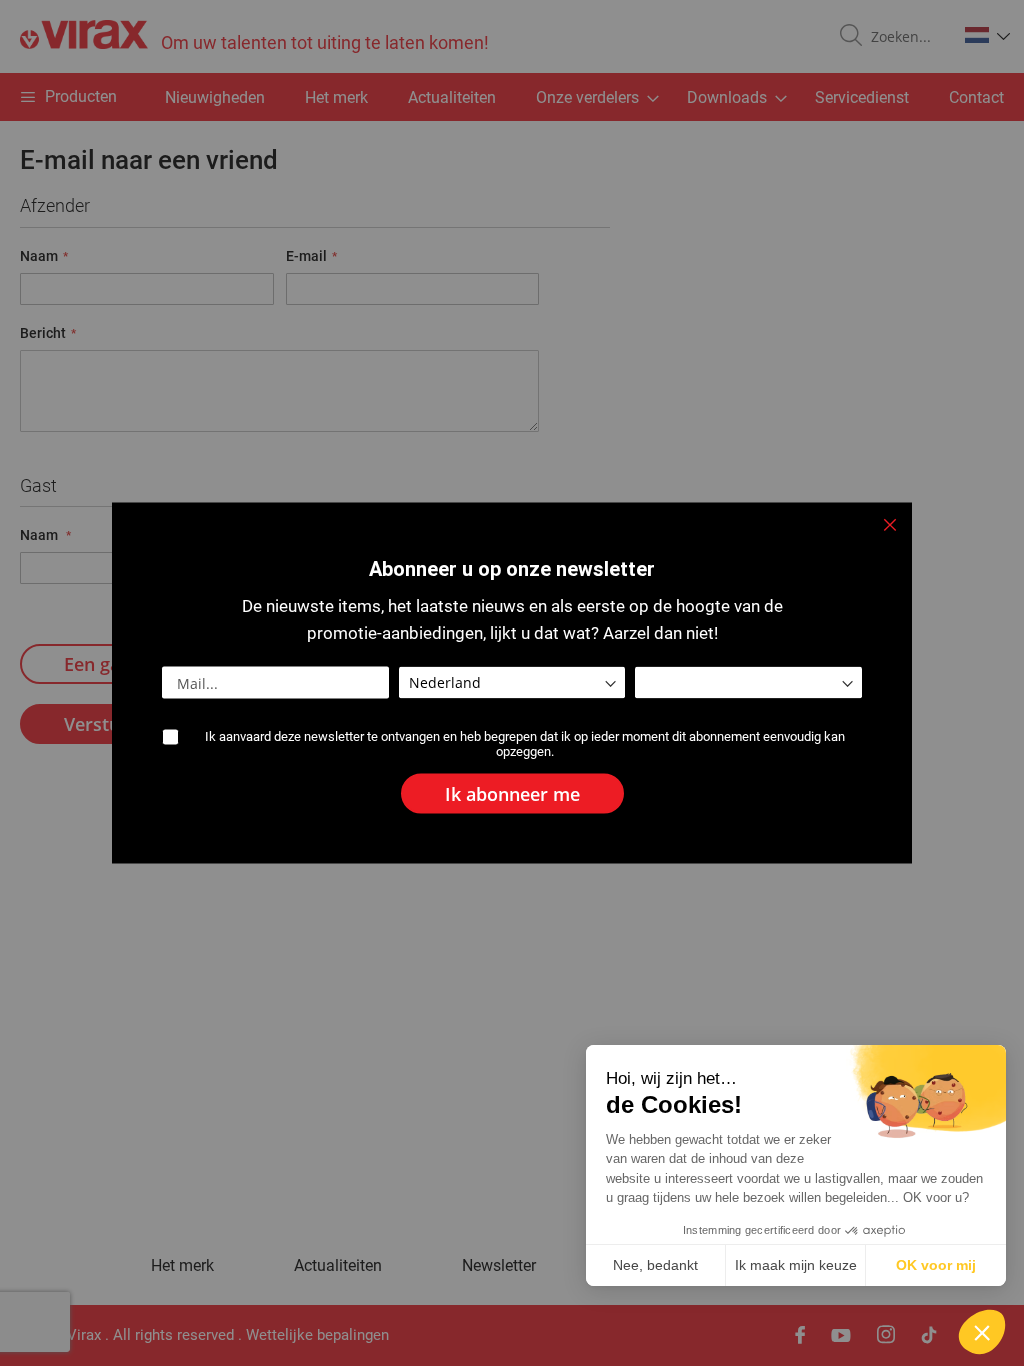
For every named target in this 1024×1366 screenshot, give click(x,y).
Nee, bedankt (655, 1265)
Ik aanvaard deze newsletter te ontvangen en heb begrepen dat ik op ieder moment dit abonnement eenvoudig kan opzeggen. (525, 744)
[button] (982, 1332)
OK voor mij (936, 1265)
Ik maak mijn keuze (796, 1265)
